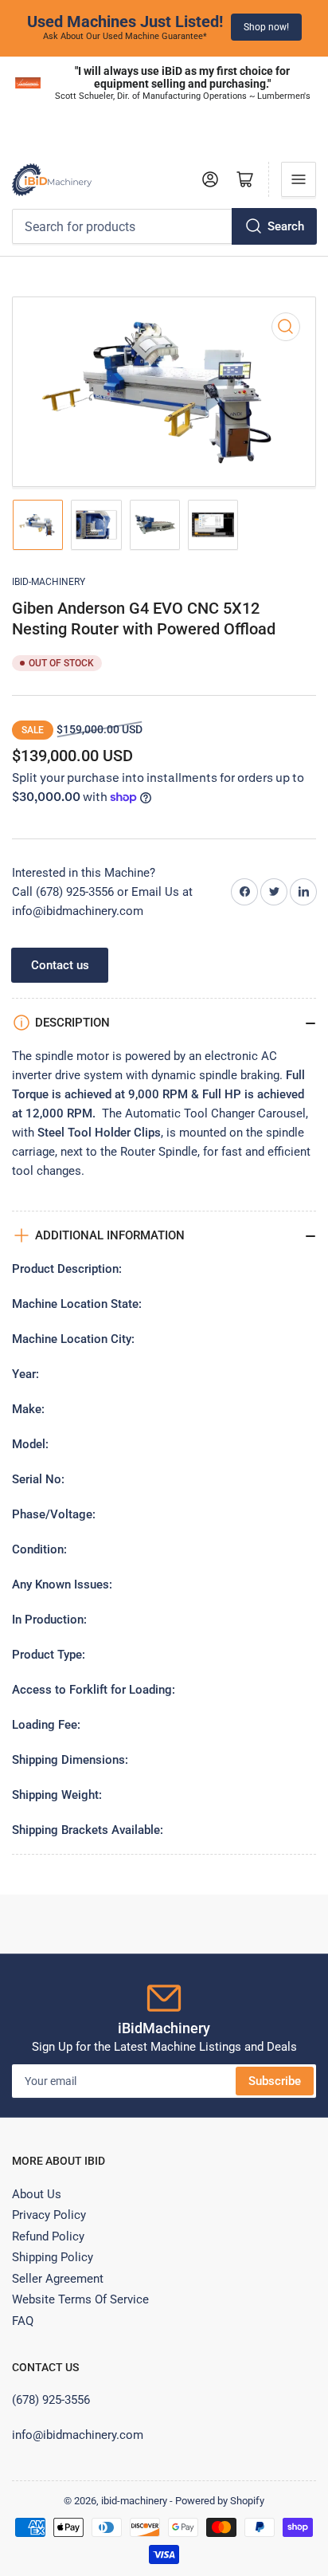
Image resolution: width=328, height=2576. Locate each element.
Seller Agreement (58, 2279)
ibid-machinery (49, 582)
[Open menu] (299, 179)
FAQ (23, 2321)
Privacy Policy (49, 2215)
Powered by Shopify (220, 2501)
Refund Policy (48, 2236)
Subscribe (275, 2081)
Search (286, 226)
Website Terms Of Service (80, 2299)
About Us (37, 2194)
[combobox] (164, 226)
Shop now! (266, 27)
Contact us (60, 965)
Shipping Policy (53, 2257)
